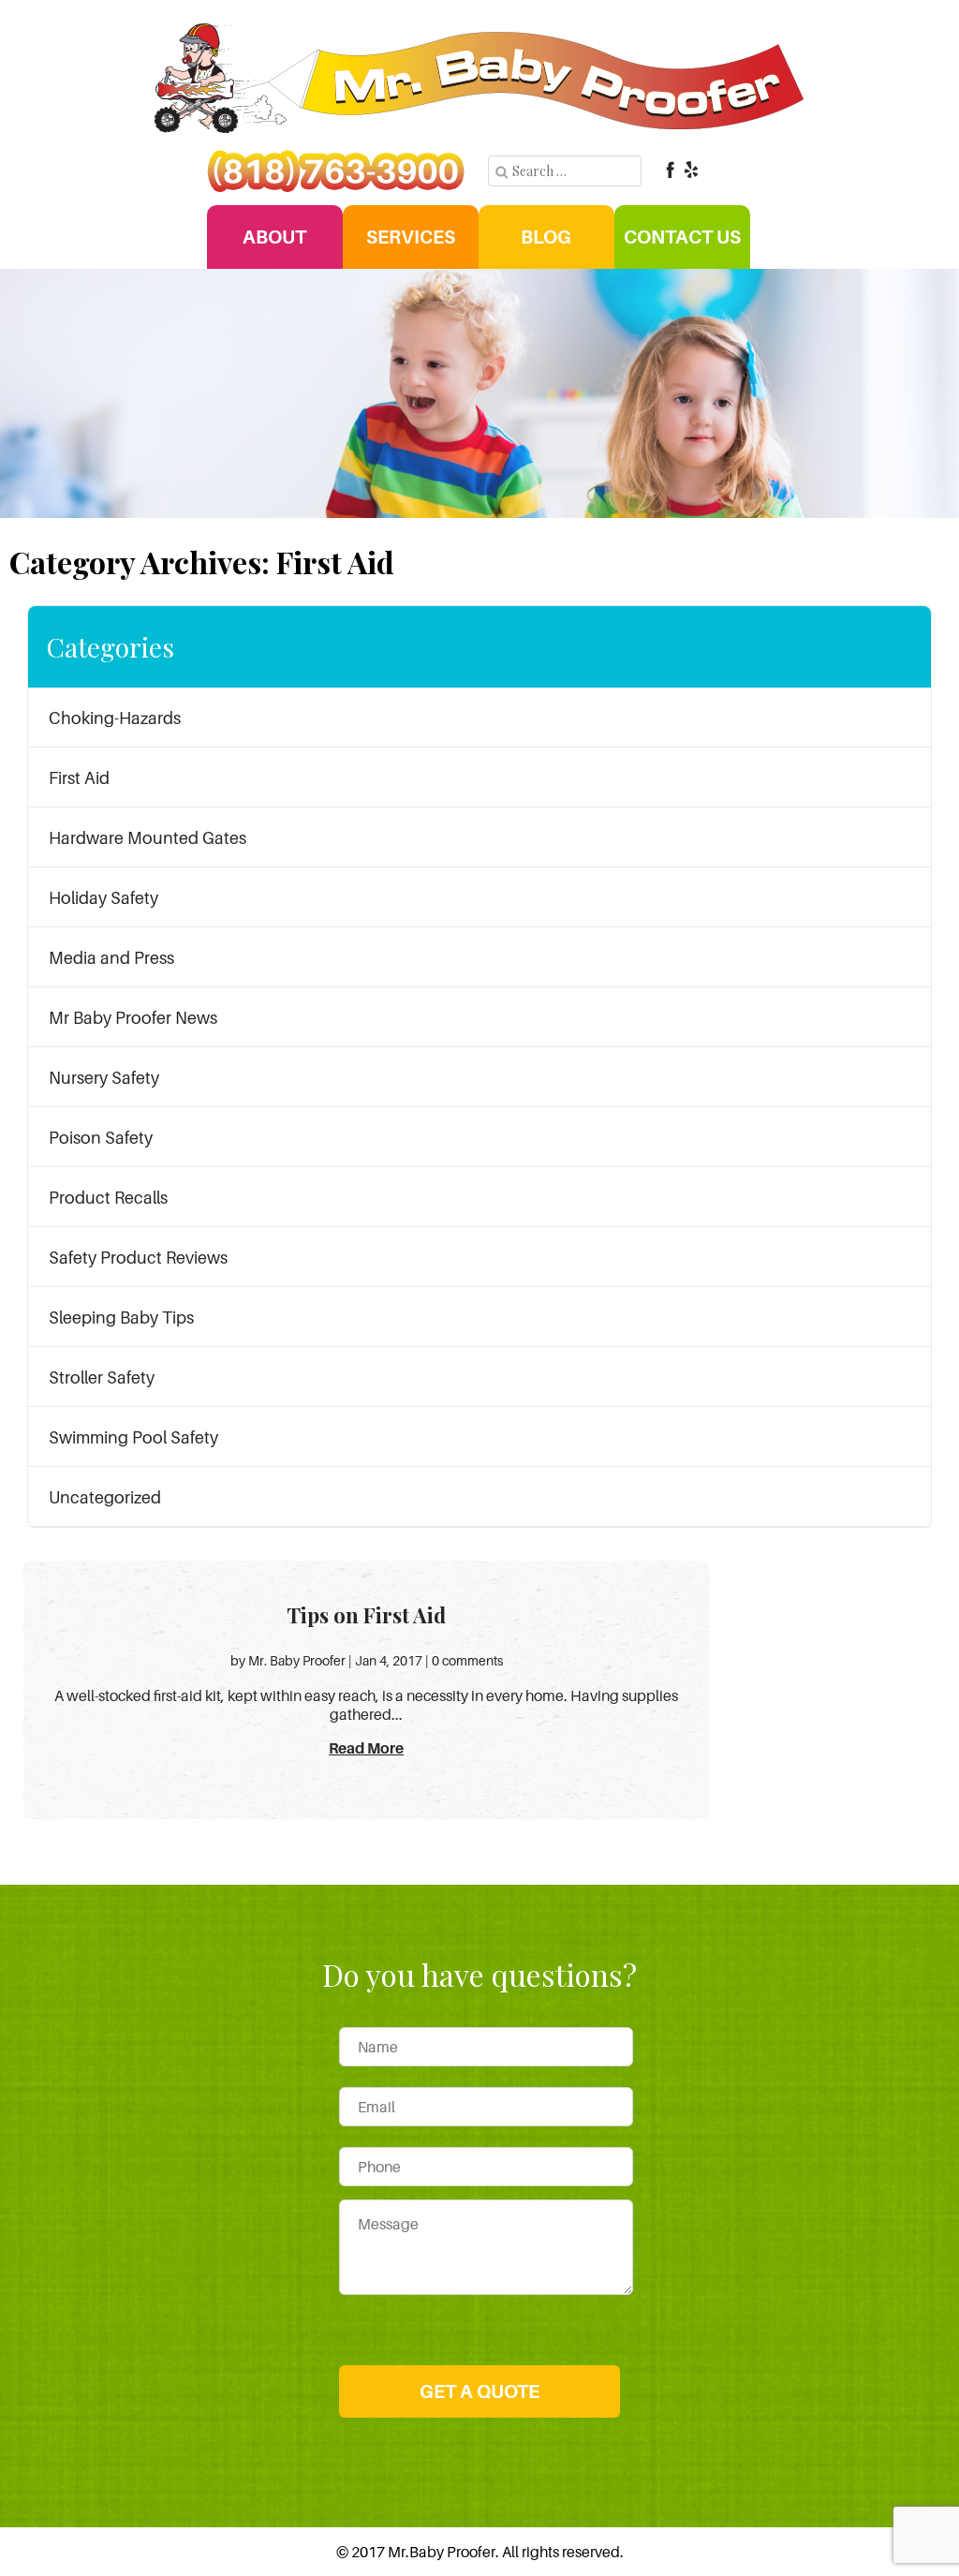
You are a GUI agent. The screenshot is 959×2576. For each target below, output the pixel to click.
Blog (546, 237)
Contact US (682, 237)
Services (411, 237)
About (274, 237)
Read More (366, 1748)
